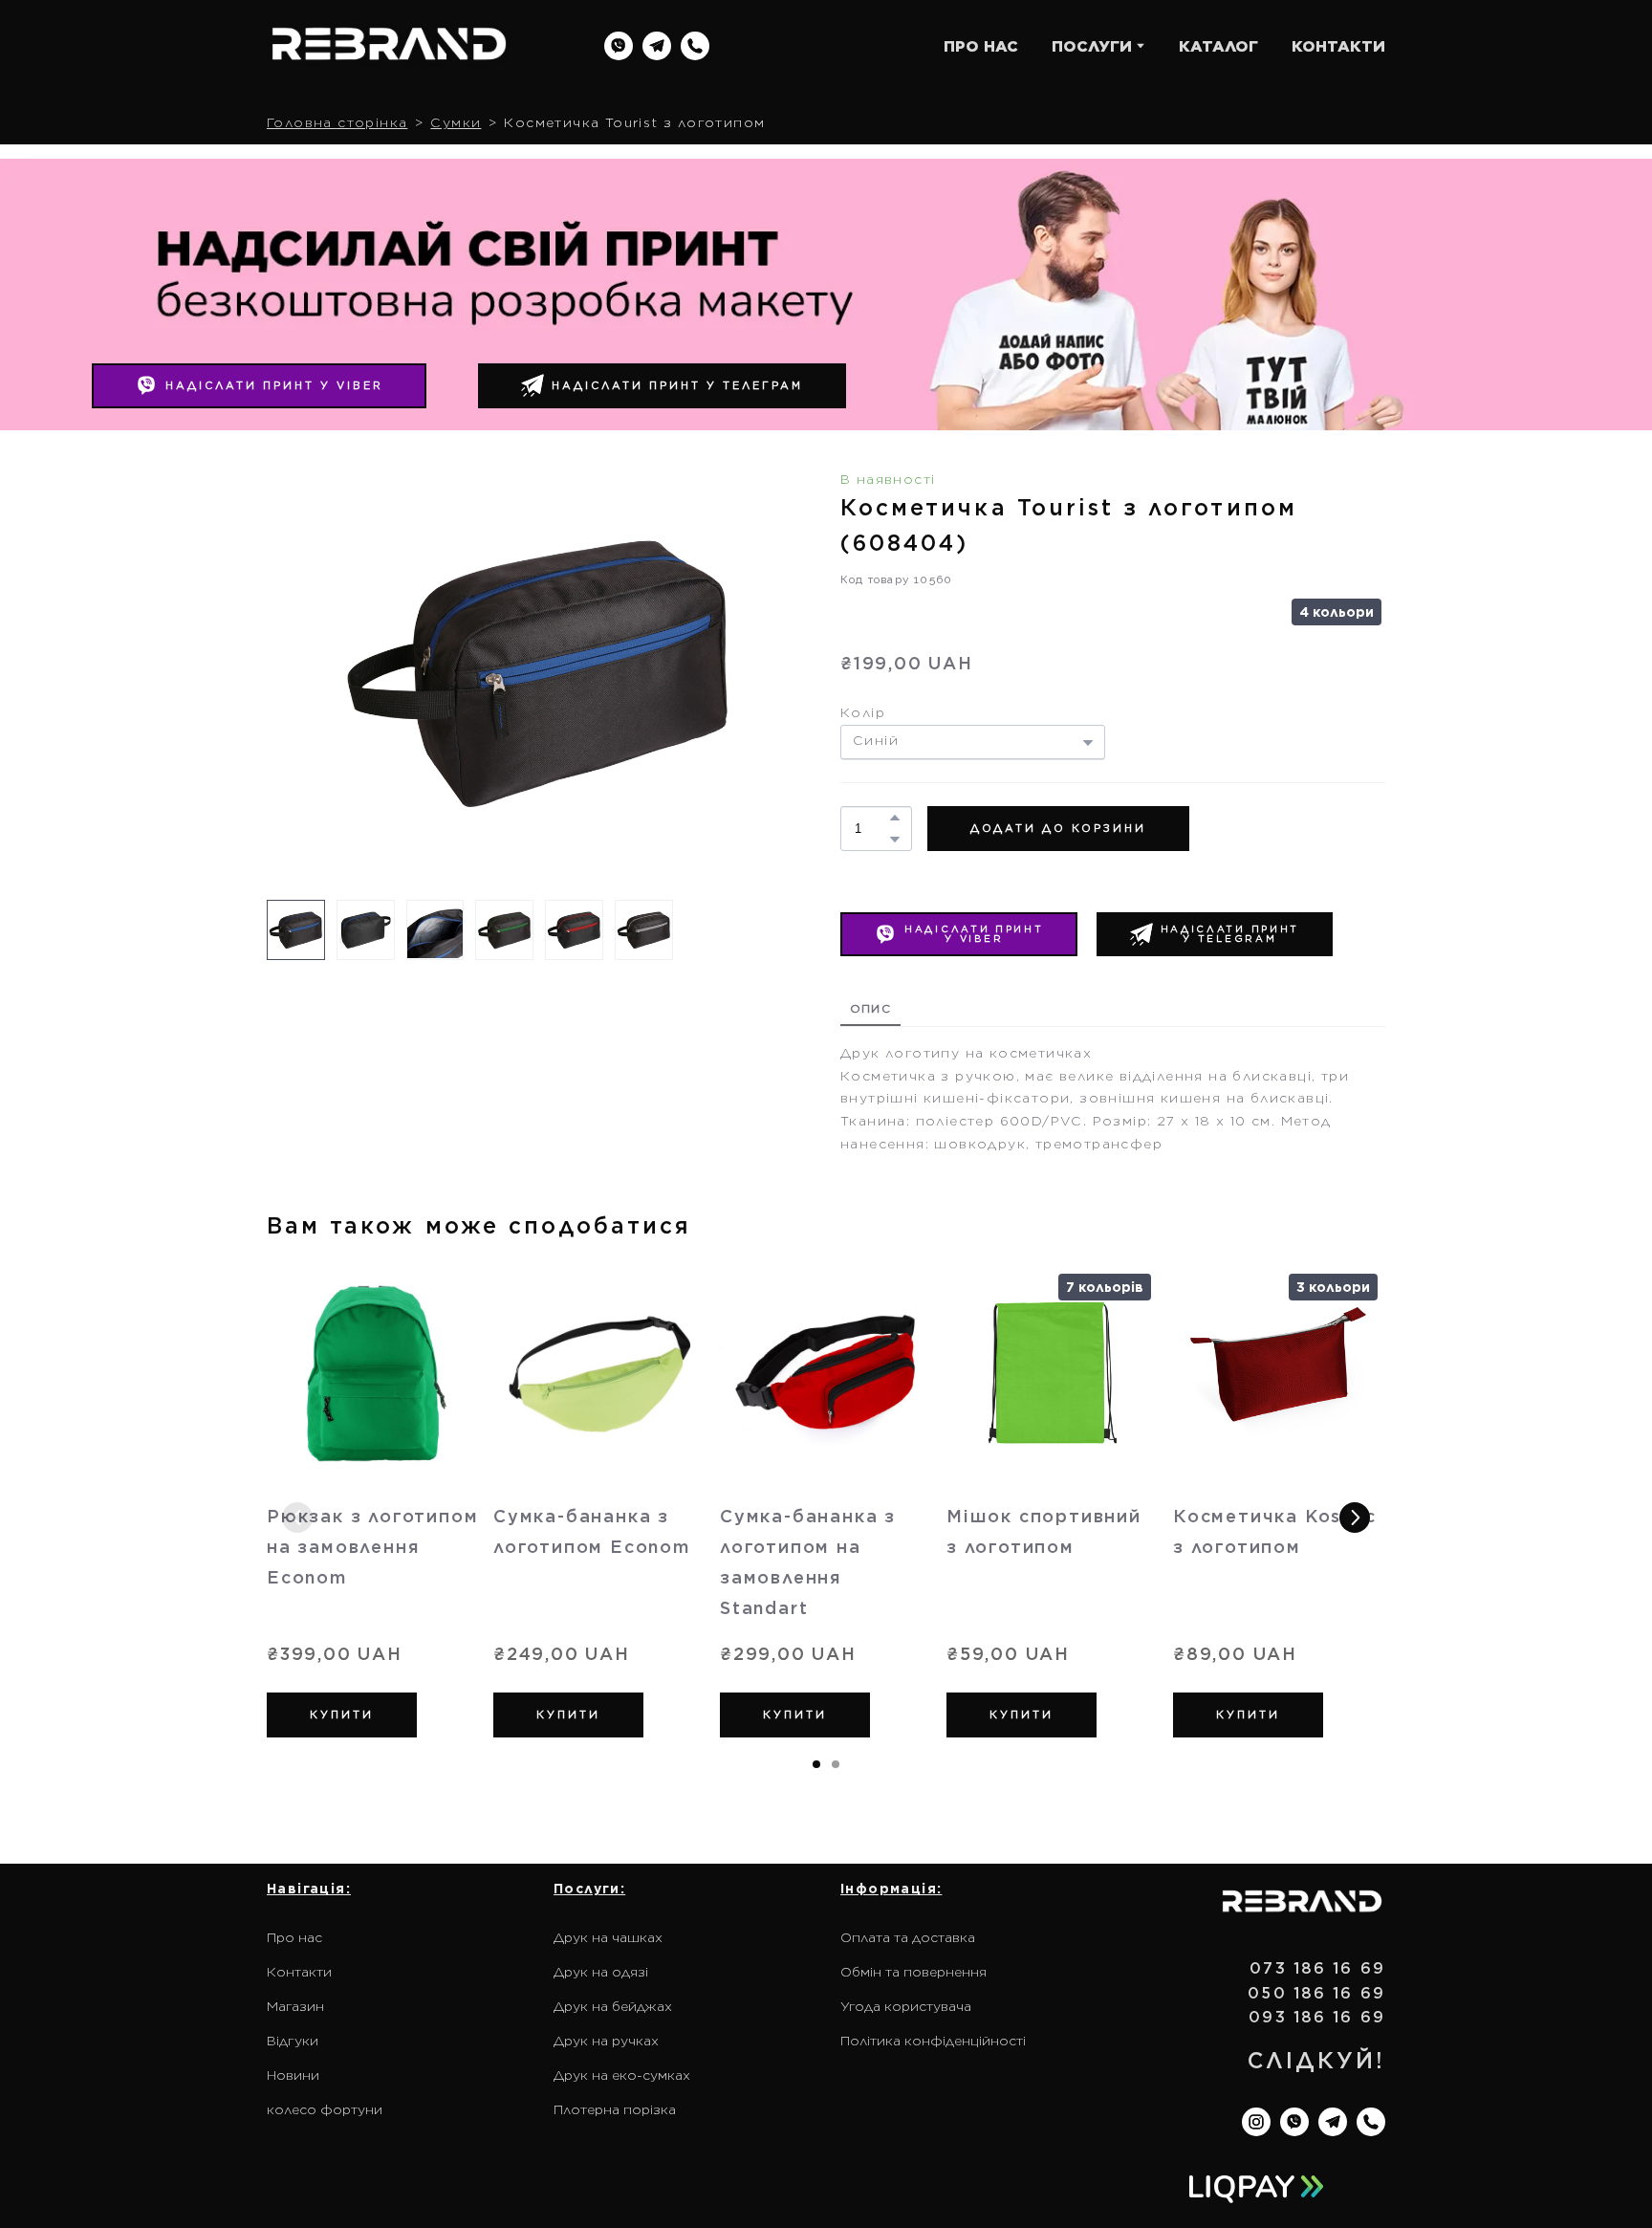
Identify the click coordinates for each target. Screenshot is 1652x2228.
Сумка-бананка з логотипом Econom (592, 1531)
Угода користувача (906, 2006)
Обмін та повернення (913, 1972)
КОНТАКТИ (1338, 46)
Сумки (456, 122)
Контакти (299, 1972)
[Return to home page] (389, 46)
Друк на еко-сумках (622, 2075)
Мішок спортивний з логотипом (1044, 1531)
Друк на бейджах (613, 2006)
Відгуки (293, 2041)
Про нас (294, 1937)
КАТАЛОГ (1218, 46)
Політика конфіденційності (933, 2041)
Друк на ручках (606, 2041)
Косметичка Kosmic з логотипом (1275, 1531)
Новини (293, 2075)
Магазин (295, 2006)
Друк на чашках (608, 1937)
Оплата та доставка (908, 1937)
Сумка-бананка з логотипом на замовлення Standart (808, 1562)
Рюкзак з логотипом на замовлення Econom (372, 1547)
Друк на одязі (601, 1972)
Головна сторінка (337, 122)
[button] (619, 46)
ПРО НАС (981, 46)
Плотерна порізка (615, 2109)
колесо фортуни (325, 2109)
